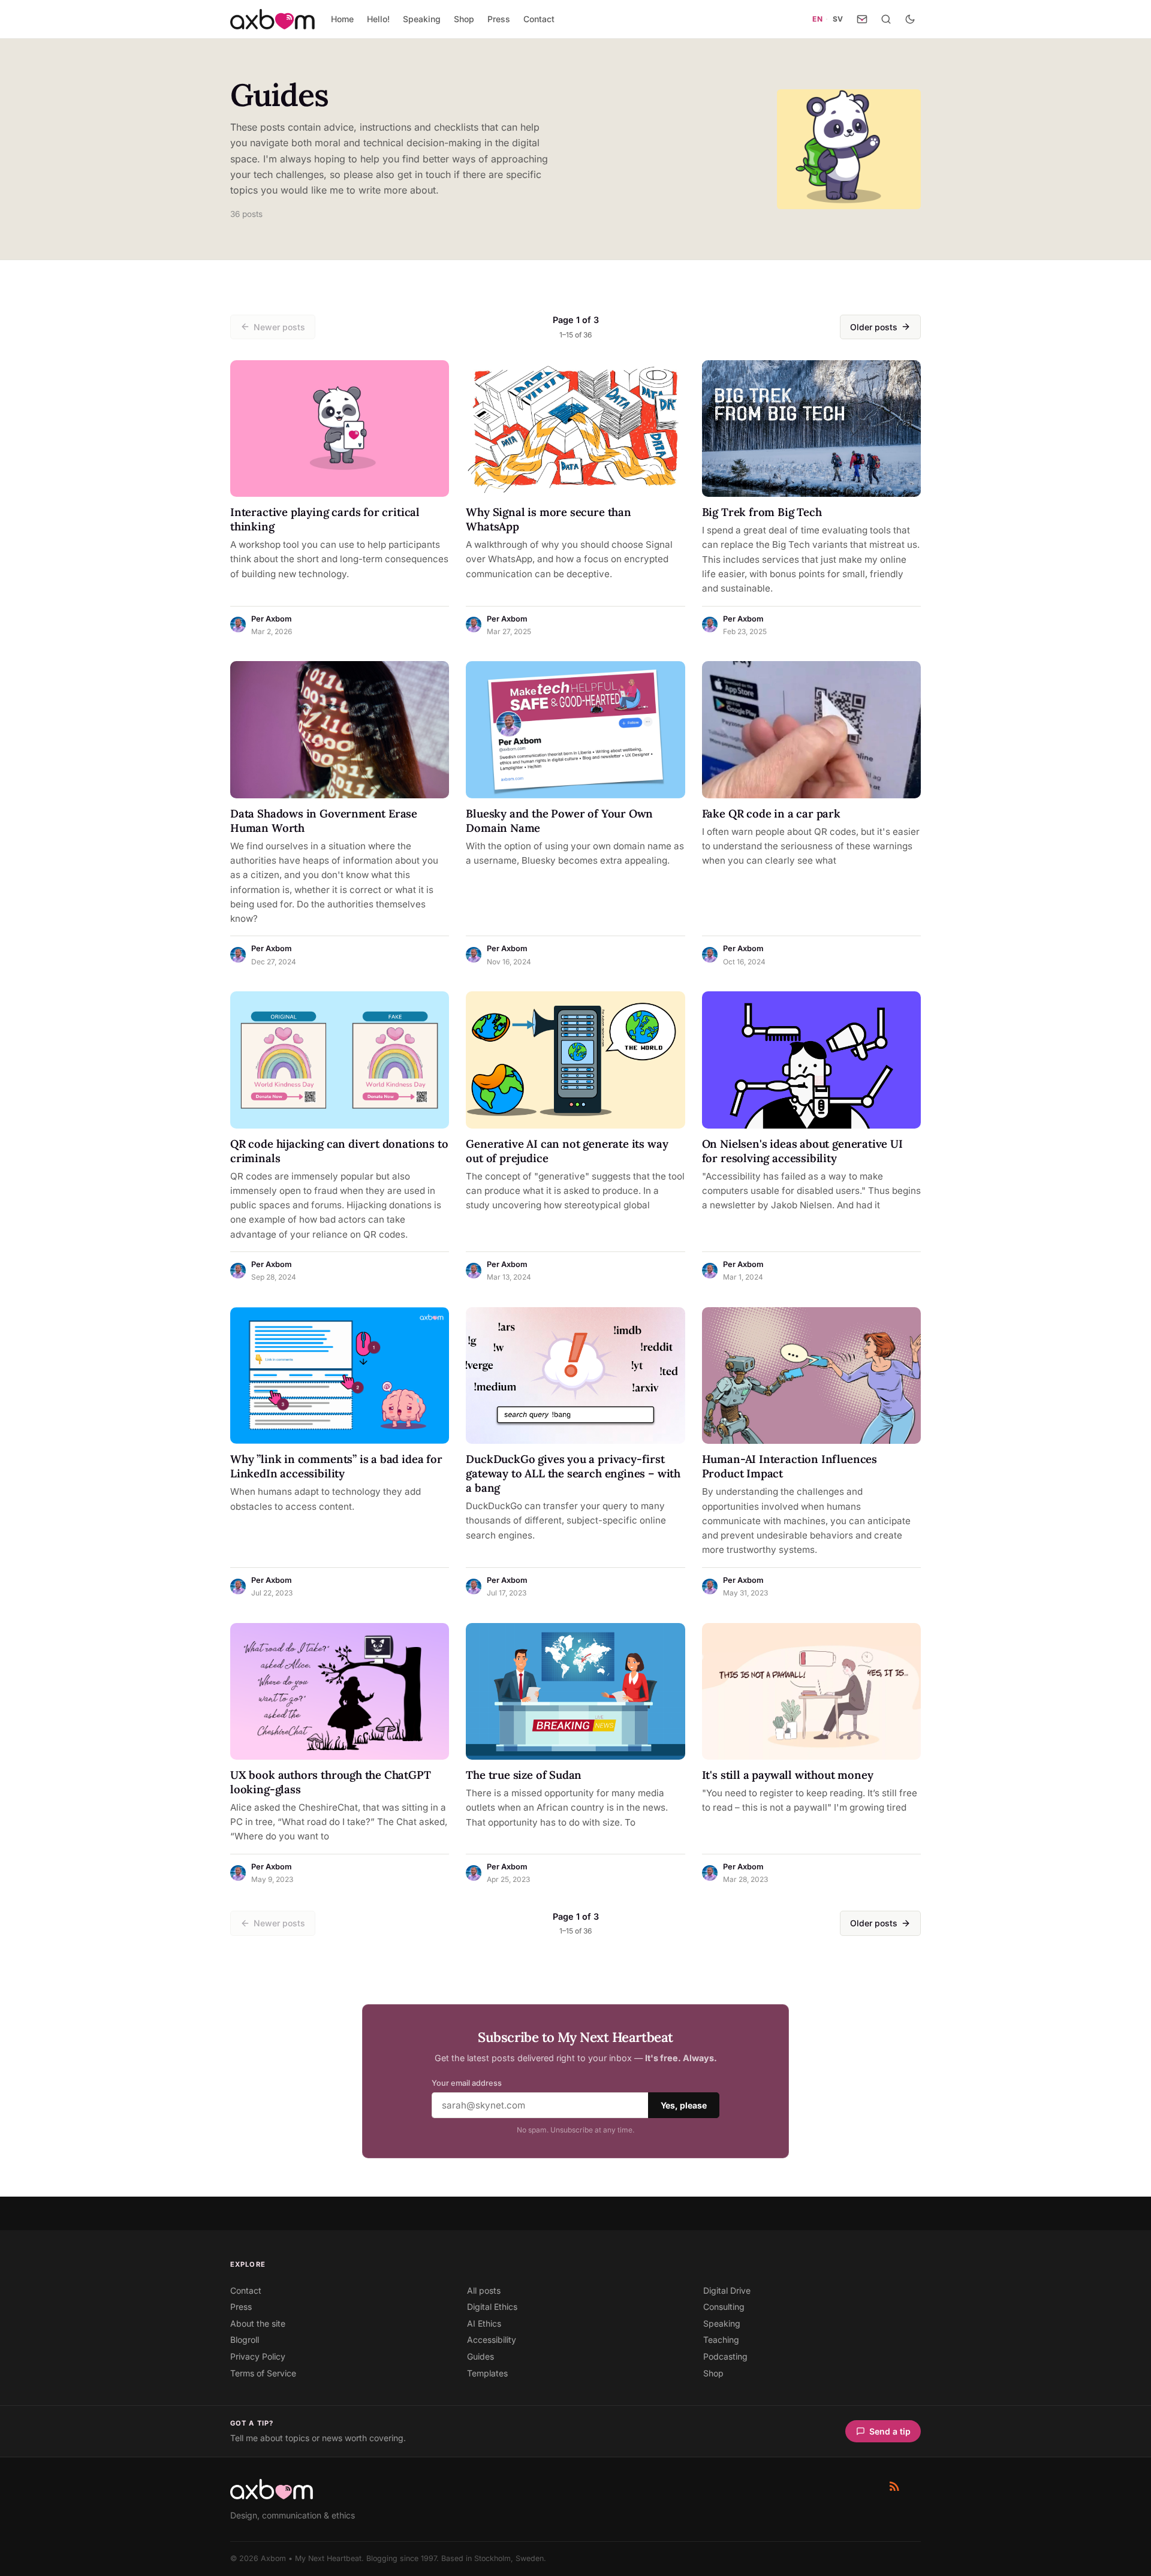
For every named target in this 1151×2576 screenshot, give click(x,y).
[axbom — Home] (272, 19)
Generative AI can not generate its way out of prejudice (567, 1151)
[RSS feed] (894, 2486)
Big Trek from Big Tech (762, 512)
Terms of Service (263, 2373)
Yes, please (684, 2105)
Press (499, 19)
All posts (484, 2290)
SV (838, 19)
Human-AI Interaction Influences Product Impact (790, 1466)
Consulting (724, 2307)
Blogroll (245, 2340)
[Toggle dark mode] (910, 19)
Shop (464, 19)
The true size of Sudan (524, 1775)
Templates (487, 2373)
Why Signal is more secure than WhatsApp (548, 519)
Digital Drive (727, 2290)
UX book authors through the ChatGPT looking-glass (331, 1782)
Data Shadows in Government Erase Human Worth (324, 821)
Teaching (721, 2340)
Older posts (874, 327)
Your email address (467, 2083)
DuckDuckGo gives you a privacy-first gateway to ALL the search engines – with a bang (573, 1473)
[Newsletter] (862, 19)
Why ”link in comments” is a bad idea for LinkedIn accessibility (336, 1466)
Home (342, 19)
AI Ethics (484, 2323)
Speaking (422, 19)
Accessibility (492, 2340)
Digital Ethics (492, 2307)
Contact (539, 19)
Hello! (378, 19)
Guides (480, 2356)
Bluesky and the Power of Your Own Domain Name (559, 821)
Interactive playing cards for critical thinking (325, 519)
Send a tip (890, 2431)
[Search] (886, 19)
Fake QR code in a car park (771, 813)
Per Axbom (272, 619)
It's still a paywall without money (788, 1775)
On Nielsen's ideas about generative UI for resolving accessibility (802, 1151)
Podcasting (725, 2356)
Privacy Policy (258, 2356)
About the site (258, 2323)
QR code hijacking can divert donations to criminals (339, 1151)
